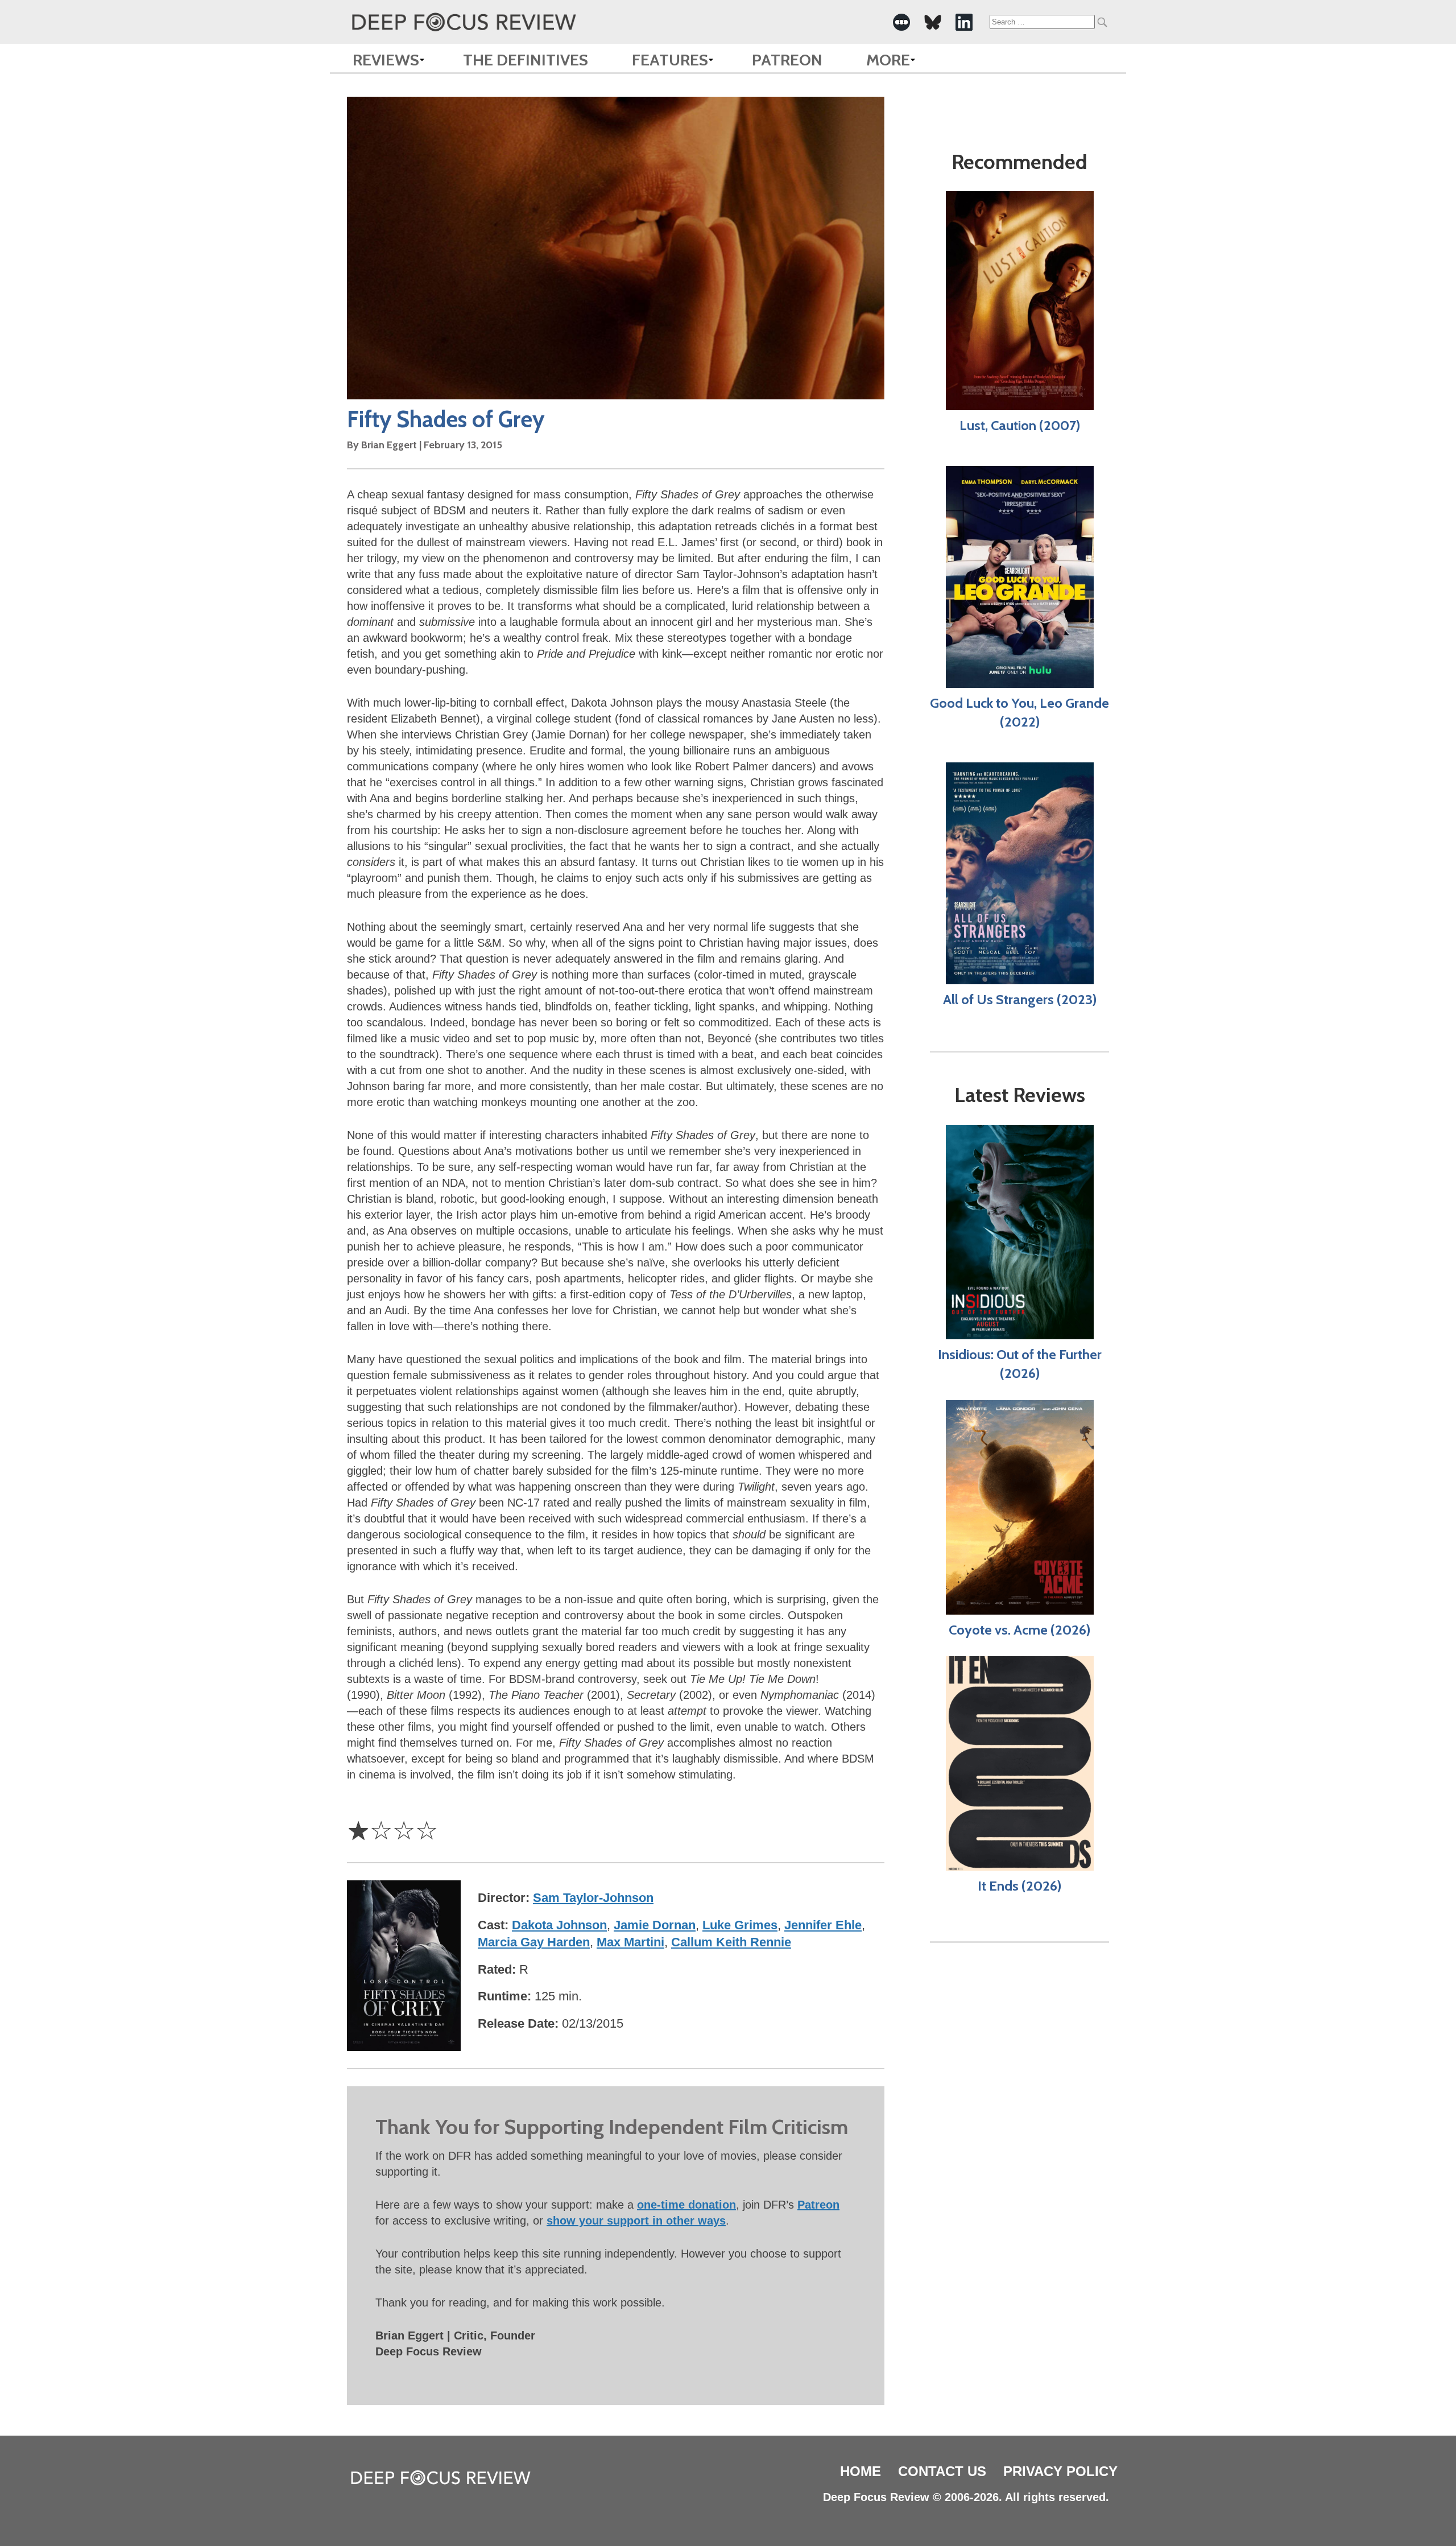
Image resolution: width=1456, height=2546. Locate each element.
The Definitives (526, 60)
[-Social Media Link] (901, 22)
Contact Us (942, 2471)
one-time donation (686, 2205)
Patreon (787, 60)
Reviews (386, 60)
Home (861, 2471)
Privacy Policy (1060, 2471)
